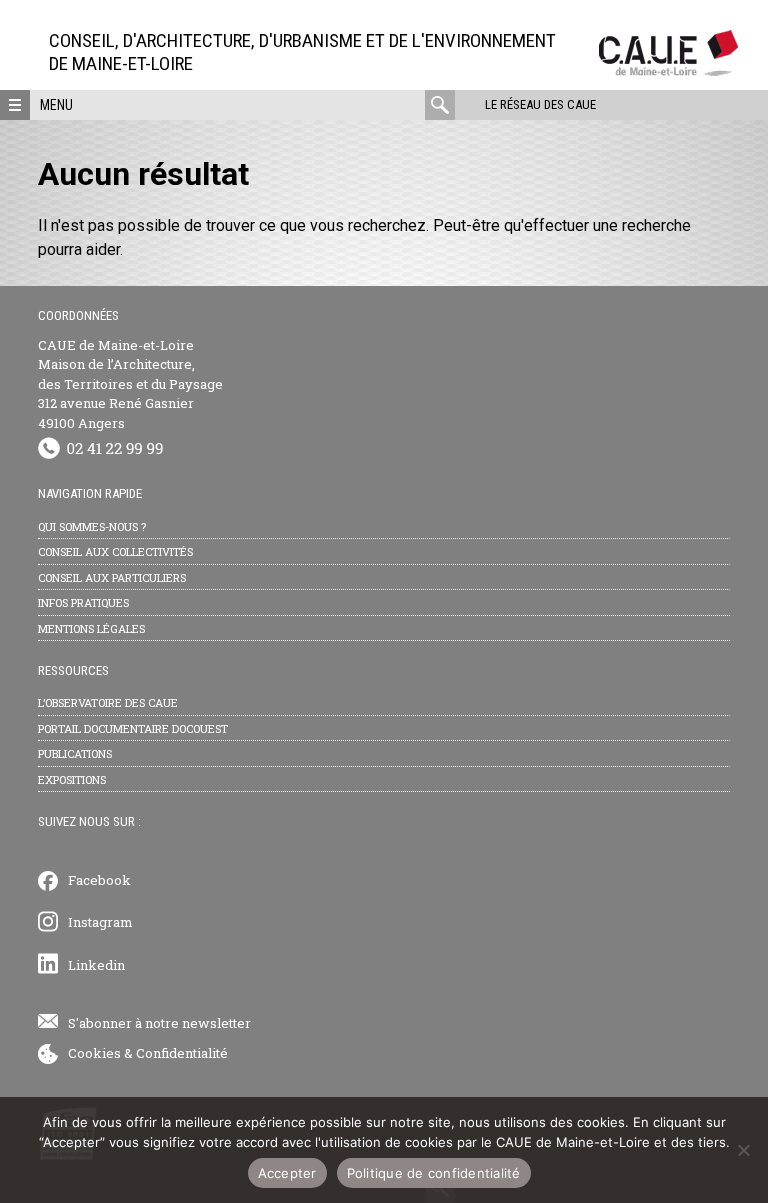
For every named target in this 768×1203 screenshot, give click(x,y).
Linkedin (96, 965)
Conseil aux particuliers (112, 577)
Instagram (100, 922)
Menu (56, 105)
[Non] (743, 1150)
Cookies (94, 1053)
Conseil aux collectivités (115, 551)
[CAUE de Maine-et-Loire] (668, 70)
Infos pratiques (83, 602)
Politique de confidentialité (434, 1173)
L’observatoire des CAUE (108, 702)
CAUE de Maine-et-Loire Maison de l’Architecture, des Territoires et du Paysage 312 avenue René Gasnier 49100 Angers (130, 384)
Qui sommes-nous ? (92, 526)
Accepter (287, 1173)
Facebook (99, 880)
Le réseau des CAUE (540, 104)
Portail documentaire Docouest (133, 728)
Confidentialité (182, 1053)
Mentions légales (91, 628)
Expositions (72, 779)
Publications (75, 753)
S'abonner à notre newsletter (159, 1023)
